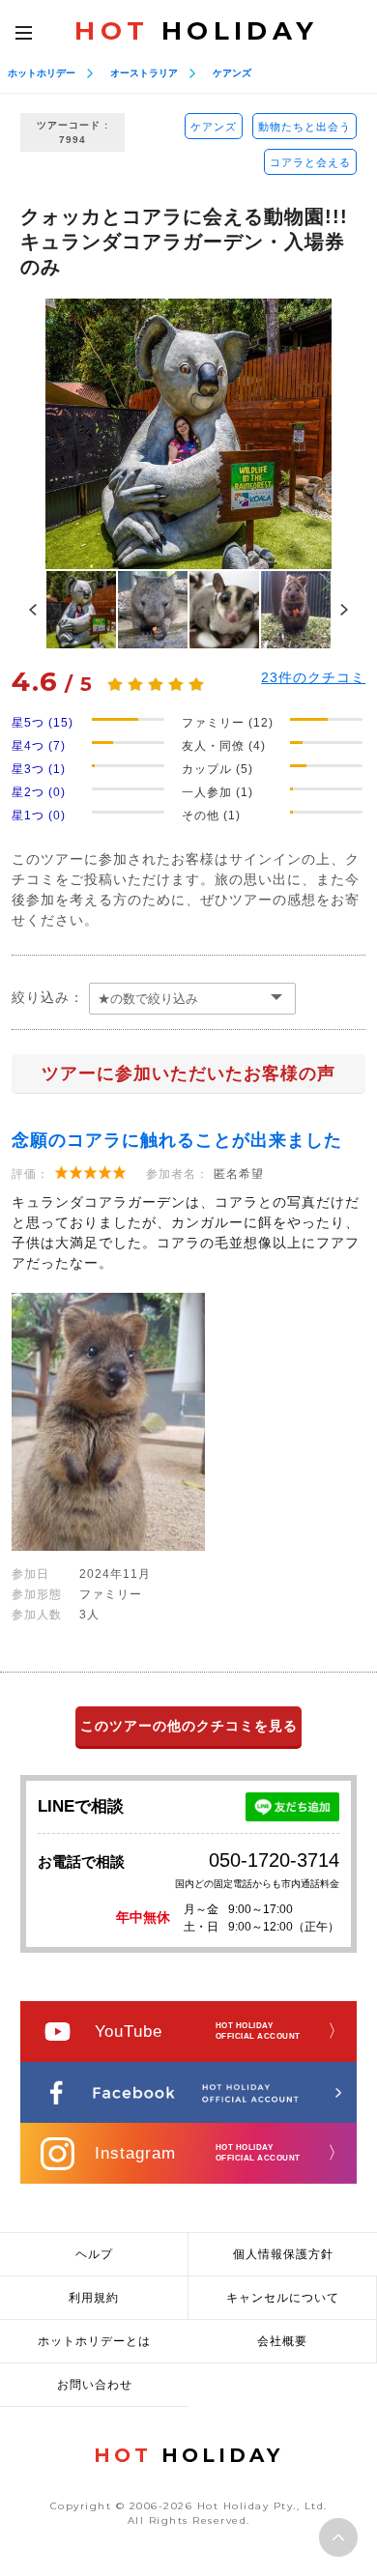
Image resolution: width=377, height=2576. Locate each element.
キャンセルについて (283, 2298)
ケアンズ (232, 73)
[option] (188, 434)
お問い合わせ (95, 2385)
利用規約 (94, 2298)
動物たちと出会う (304, 127)
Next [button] (344, 610)
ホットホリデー (42, 73)
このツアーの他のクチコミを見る (189, 1726)
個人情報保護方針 (283, 2254)
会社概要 (282, 2341)
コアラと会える (310, 162)
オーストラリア (144, 73)
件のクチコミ (313, 677)
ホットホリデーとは (94, 2341)
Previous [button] (33, 610)
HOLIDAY (196, 31)
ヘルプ (94, 2254)
